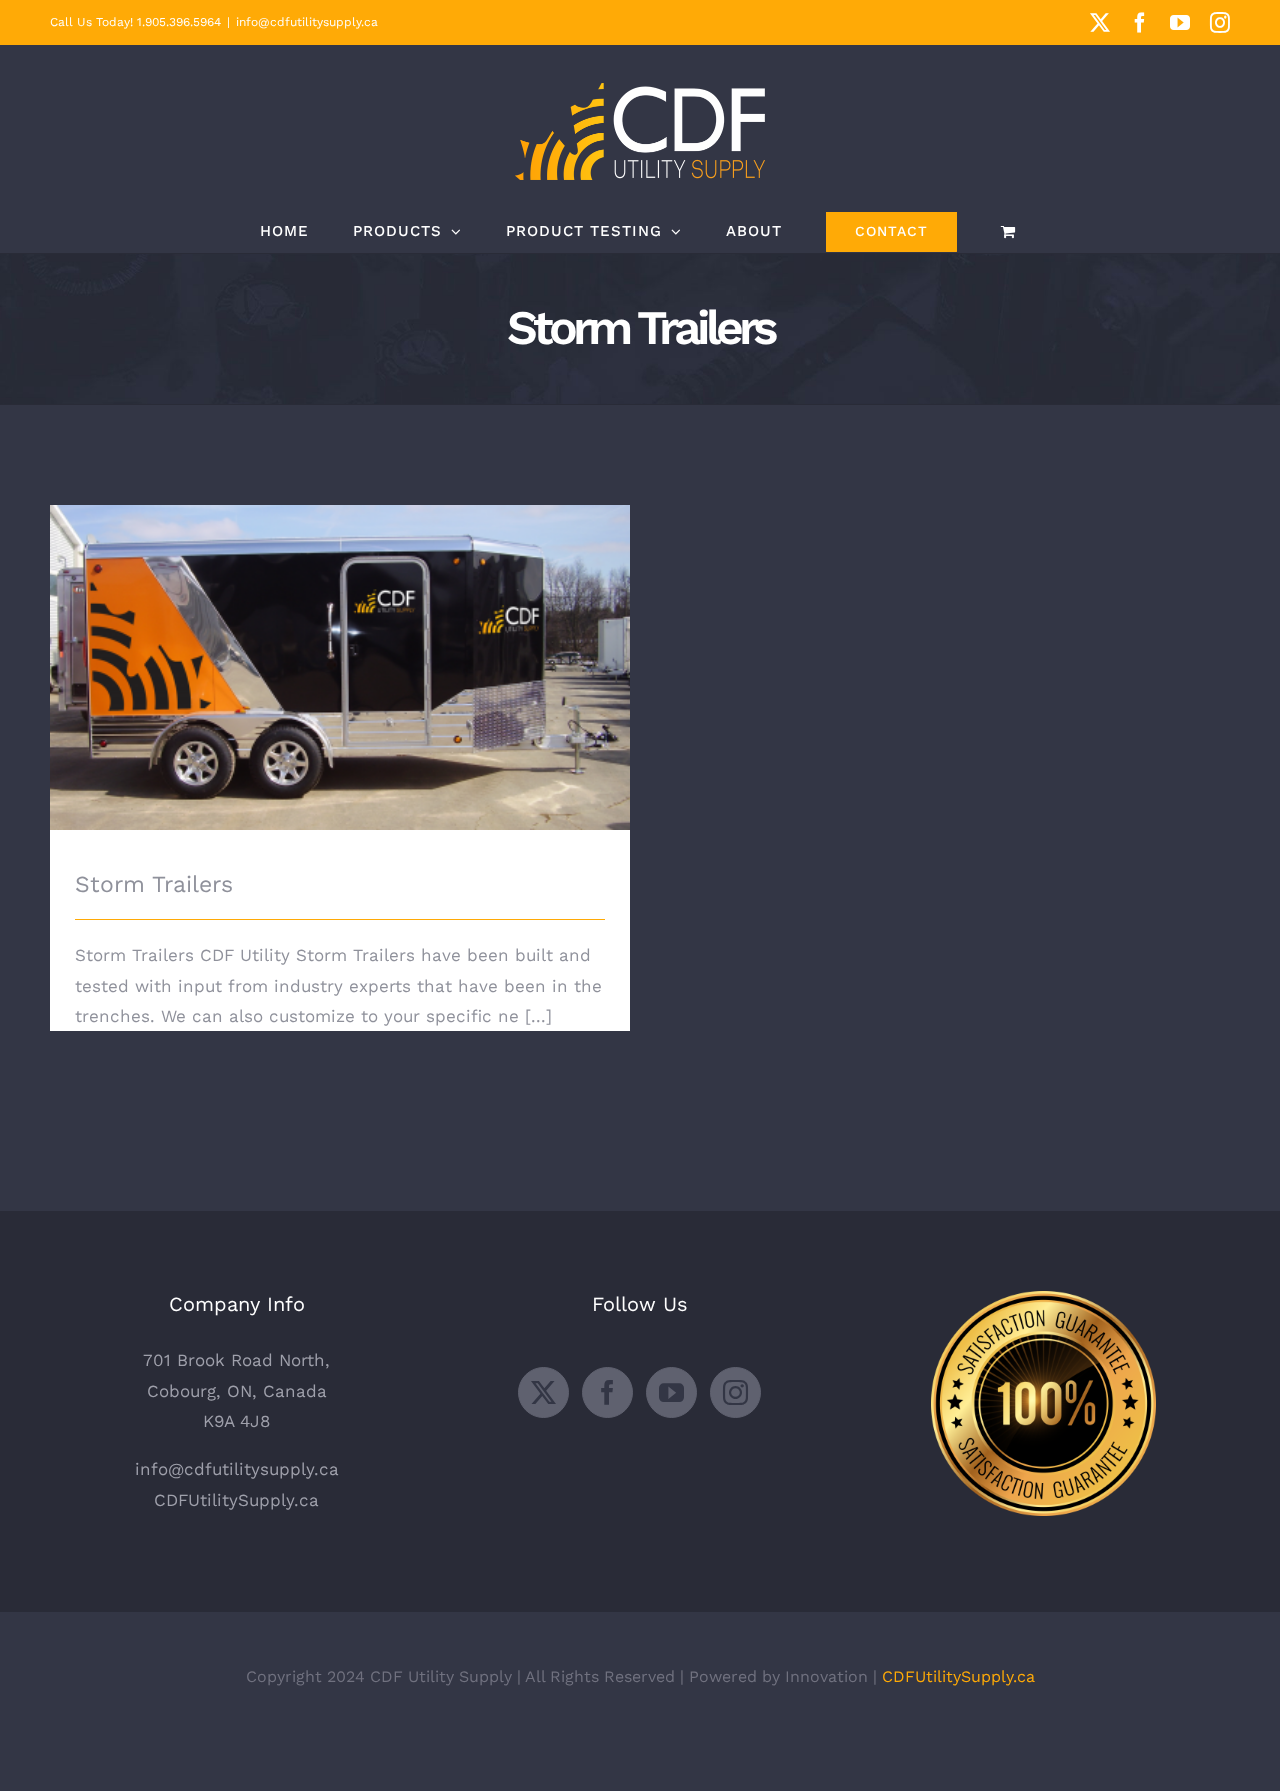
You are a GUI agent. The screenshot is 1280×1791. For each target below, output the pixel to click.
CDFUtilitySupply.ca (236, 1500)
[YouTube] (671, 1392)
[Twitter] (543, 1392)
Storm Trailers (340, 650)
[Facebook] (607, 1392)
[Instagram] (735, 1392)
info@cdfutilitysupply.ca (307, 22)
